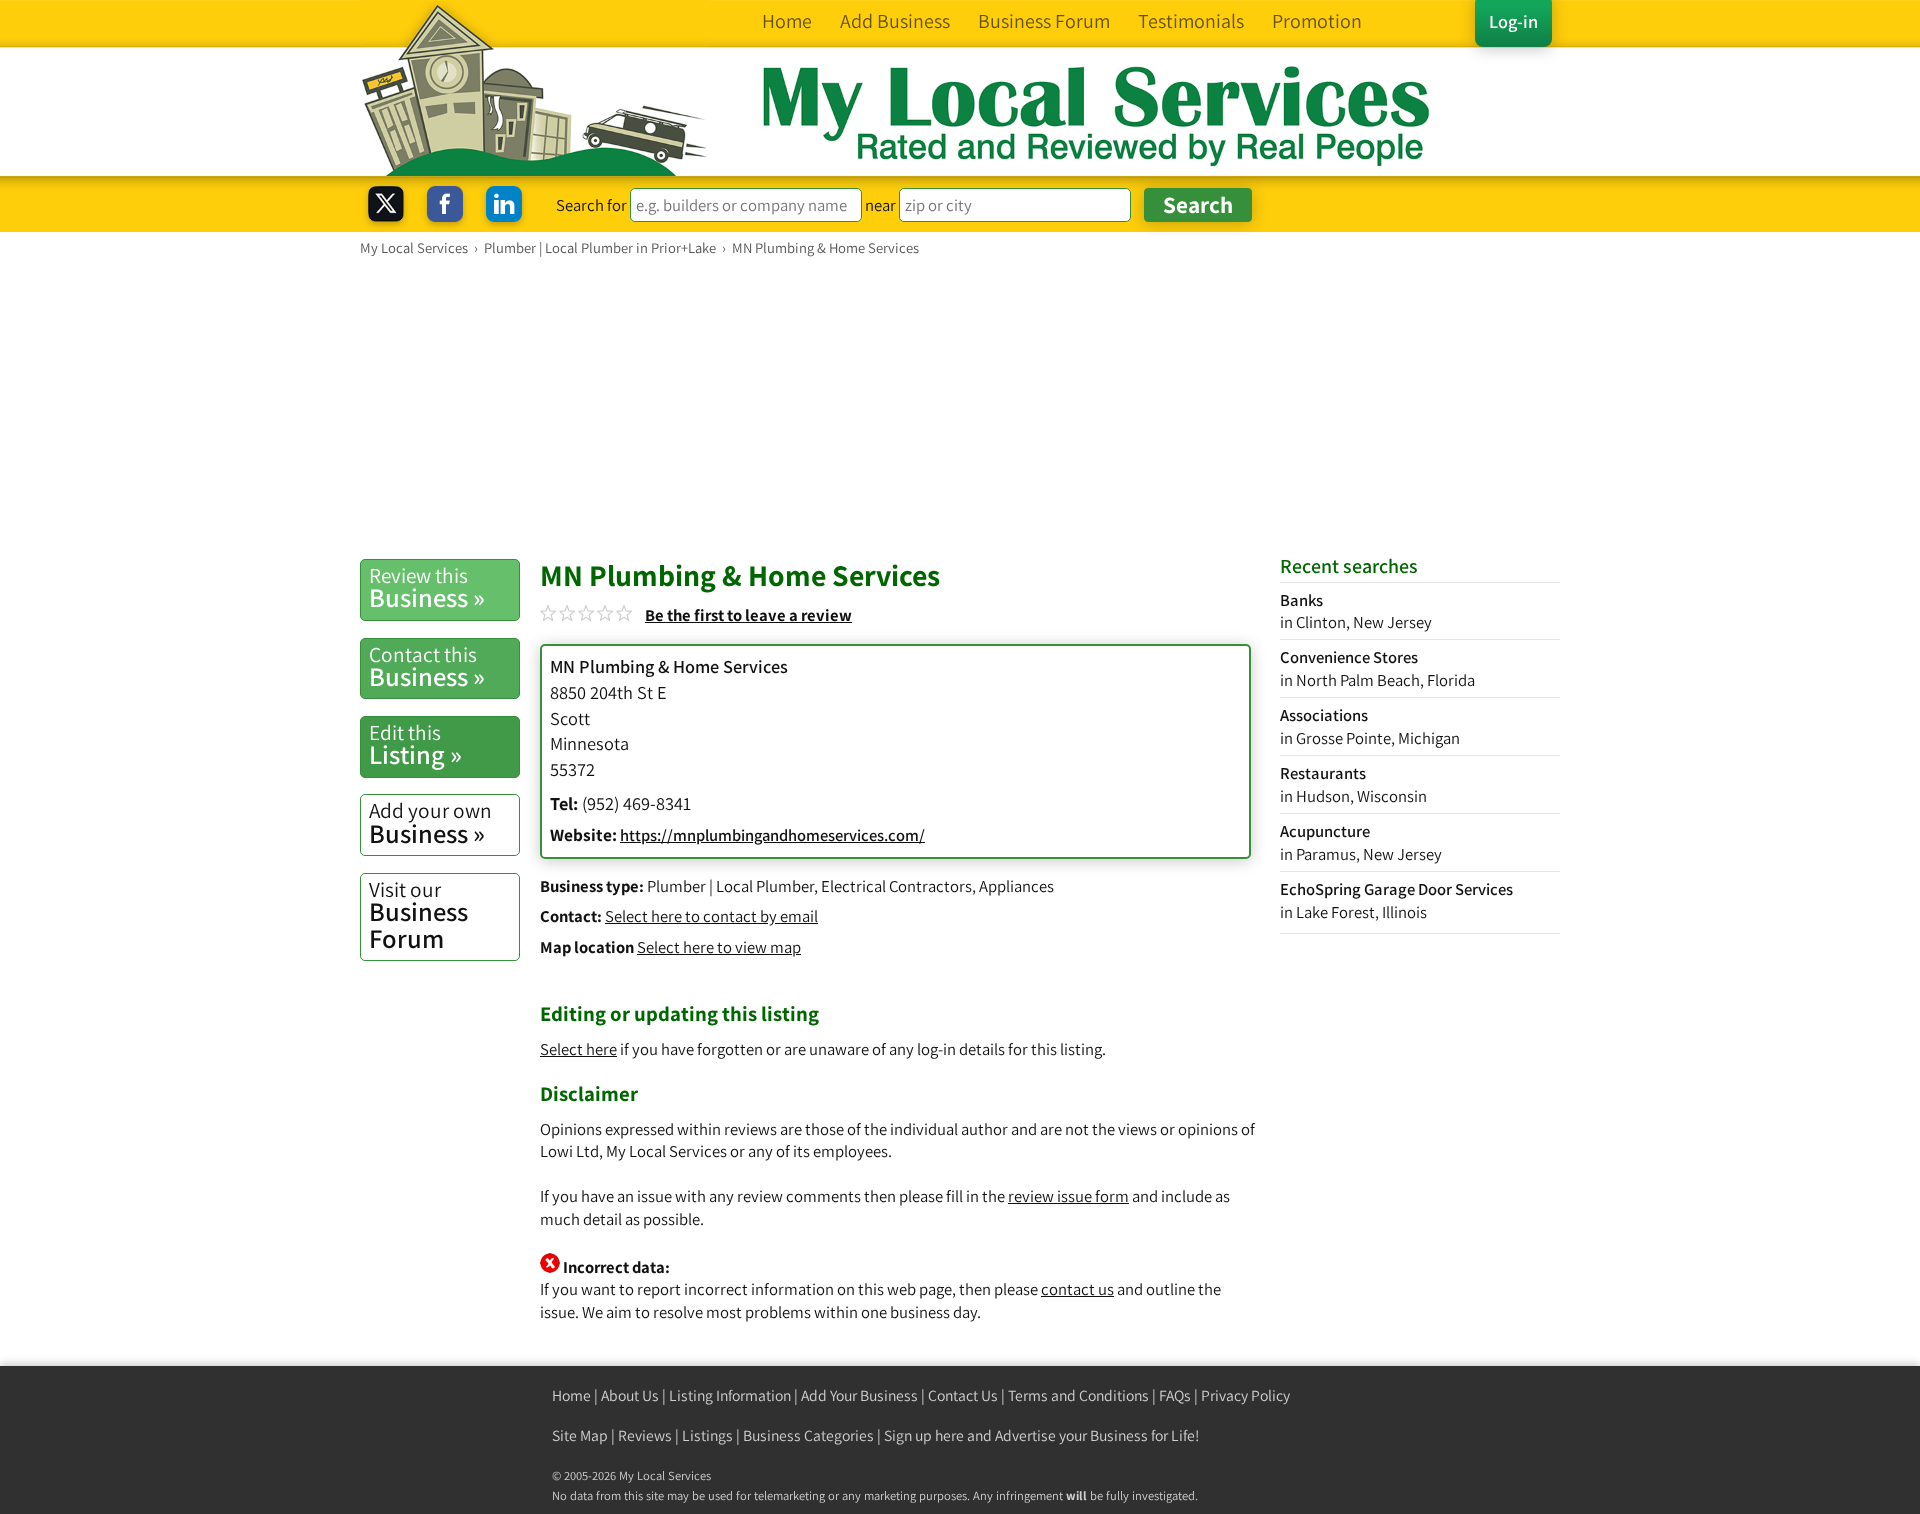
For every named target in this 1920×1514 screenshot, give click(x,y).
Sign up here (924, 1435)
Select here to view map (719, 947)
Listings (707, 1435)
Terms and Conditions (1078, 1395)
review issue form (1068, 1196)
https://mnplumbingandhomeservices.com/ (772, 835)
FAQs (1175, 1395)
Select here (578, 1049)
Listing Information (730, 1395)
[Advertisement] (960, 407)
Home (571, 1395)
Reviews (645, 1435)
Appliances (1016, 886)
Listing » (415, 745)
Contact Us (963, 1395)
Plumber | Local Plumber (730, 886)
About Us (630, 1395)
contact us (1077, 1289)
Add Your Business (859, 1395)
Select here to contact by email (711, 916)
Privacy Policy (1245, 1395)
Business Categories (808, 1435)
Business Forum (418, 915)
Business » (427, 588)
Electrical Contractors (896, 886)
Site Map (580, 1435)
